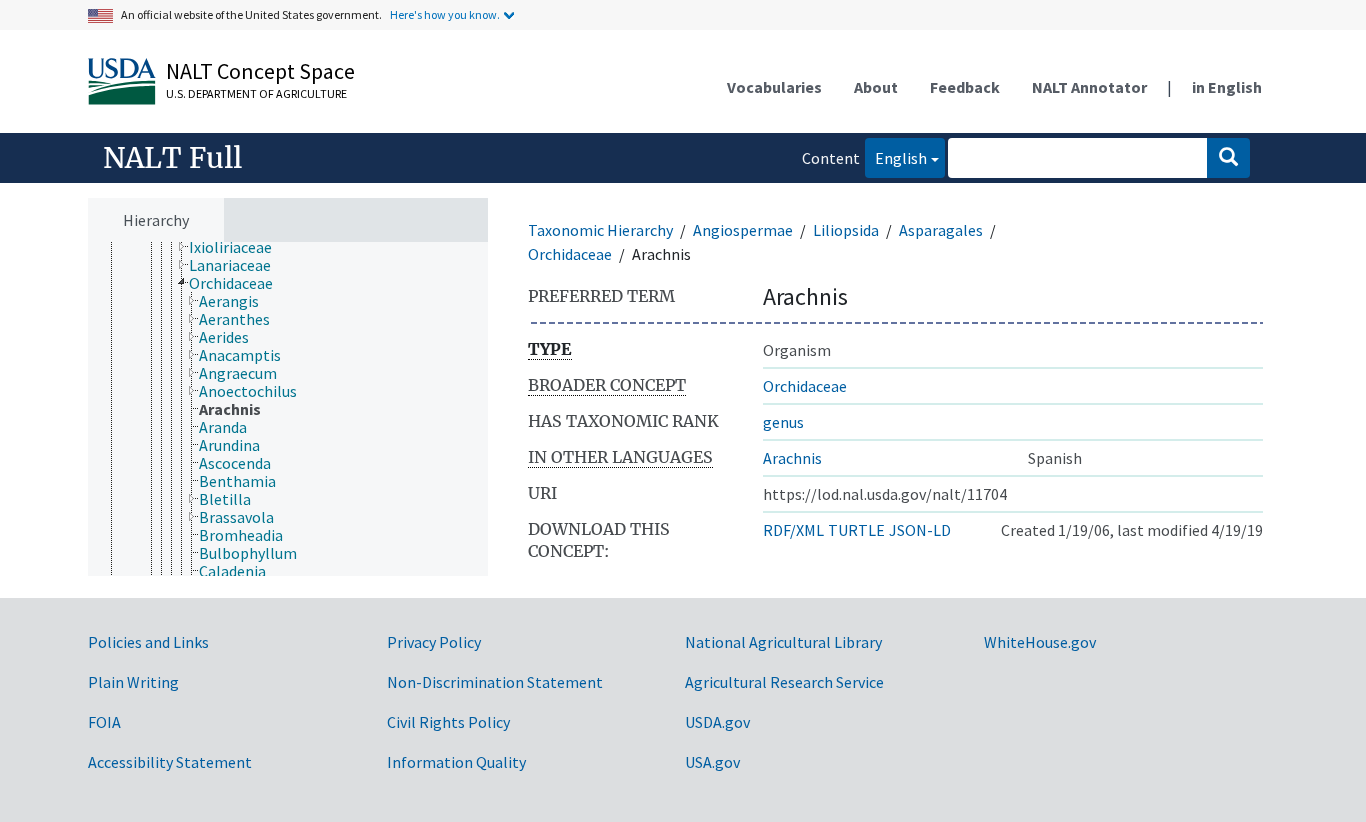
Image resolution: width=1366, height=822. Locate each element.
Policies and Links (148, 642)
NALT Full (172, 158)
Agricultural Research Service (784, 682)
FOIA (104, 722)
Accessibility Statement (170, 762)
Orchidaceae (570, 254)
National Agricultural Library (783, 642)
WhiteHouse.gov (1040, 642)
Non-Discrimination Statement (495, 682)
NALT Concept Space (260, 71)
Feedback (965, 87)
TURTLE (856, 530)
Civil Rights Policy (448, 722)
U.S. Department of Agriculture (256, 93)
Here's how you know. (445, 14)
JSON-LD (920, 530)
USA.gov (712, 762)
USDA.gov (717, 722)
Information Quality (456, 762)
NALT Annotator (1089, 87)
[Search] (1228, 158)
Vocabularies (774, 87)
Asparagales (941, 230)
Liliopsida (846, 230)
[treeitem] (239, 247)
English (896, 157)
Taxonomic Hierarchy (600, 230)
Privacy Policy (434, 642)
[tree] (288, 409)
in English (1227, 87)
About (876, 87)
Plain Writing (133, 682)
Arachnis (792, 458)
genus (783, 422)
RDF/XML (793, 530)
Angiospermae (743, 230)
